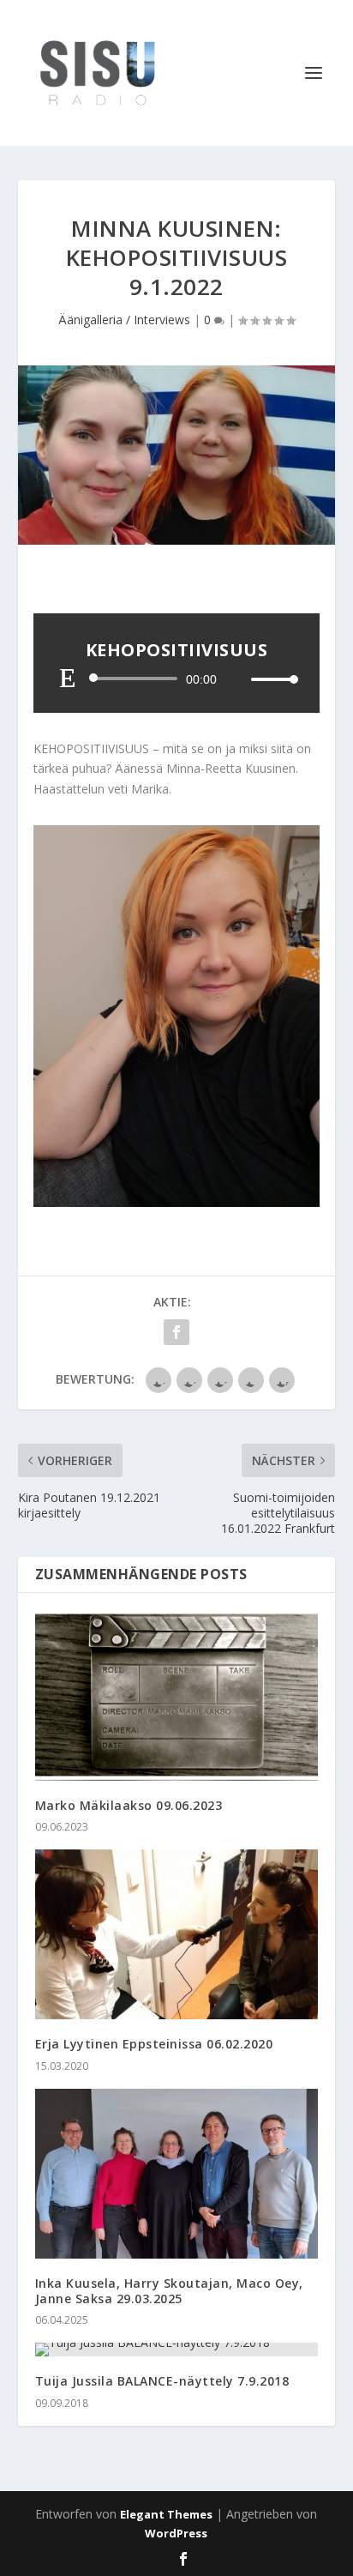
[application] (176, 679)
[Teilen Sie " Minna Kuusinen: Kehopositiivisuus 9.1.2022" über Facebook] (176, 1332)
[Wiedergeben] (68, 678)
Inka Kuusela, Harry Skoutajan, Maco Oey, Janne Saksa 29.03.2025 (169, 2291)
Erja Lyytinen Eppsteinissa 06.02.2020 (154, 2044)
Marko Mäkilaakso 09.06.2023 (129, 1805)
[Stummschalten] (237, 679)
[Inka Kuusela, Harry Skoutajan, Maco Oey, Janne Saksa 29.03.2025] (177, 2174)
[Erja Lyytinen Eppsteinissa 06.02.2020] (177, 1934)
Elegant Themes (166, 2514)
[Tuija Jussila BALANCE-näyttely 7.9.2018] (177, 2350)
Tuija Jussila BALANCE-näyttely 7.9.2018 (162, 2381)
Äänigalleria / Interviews (124, 320)
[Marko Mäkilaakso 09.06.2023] (177, 1695)
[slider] (270, 679)
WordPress (176, 2533)
